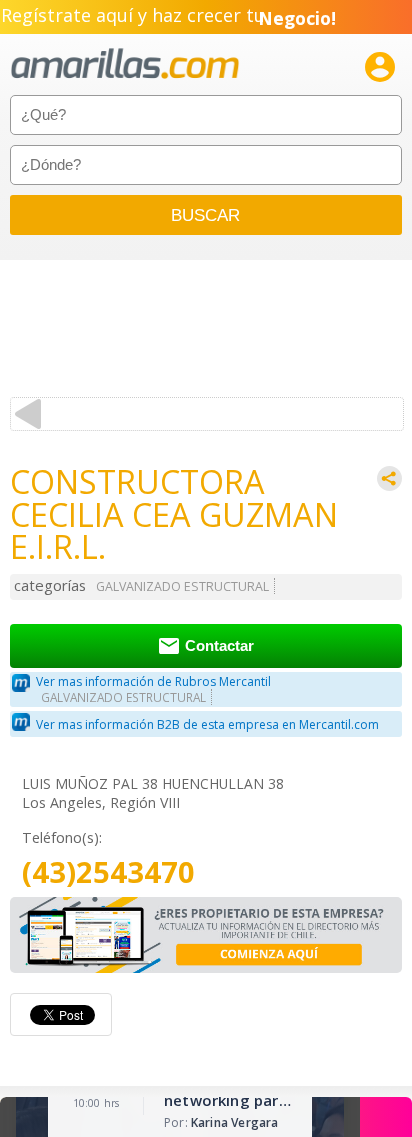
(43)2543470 (108, 872)
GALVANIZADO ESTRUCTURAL (182, 586)
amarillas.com (125, 64)
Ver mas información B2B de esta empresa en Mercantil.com (207, 724)
